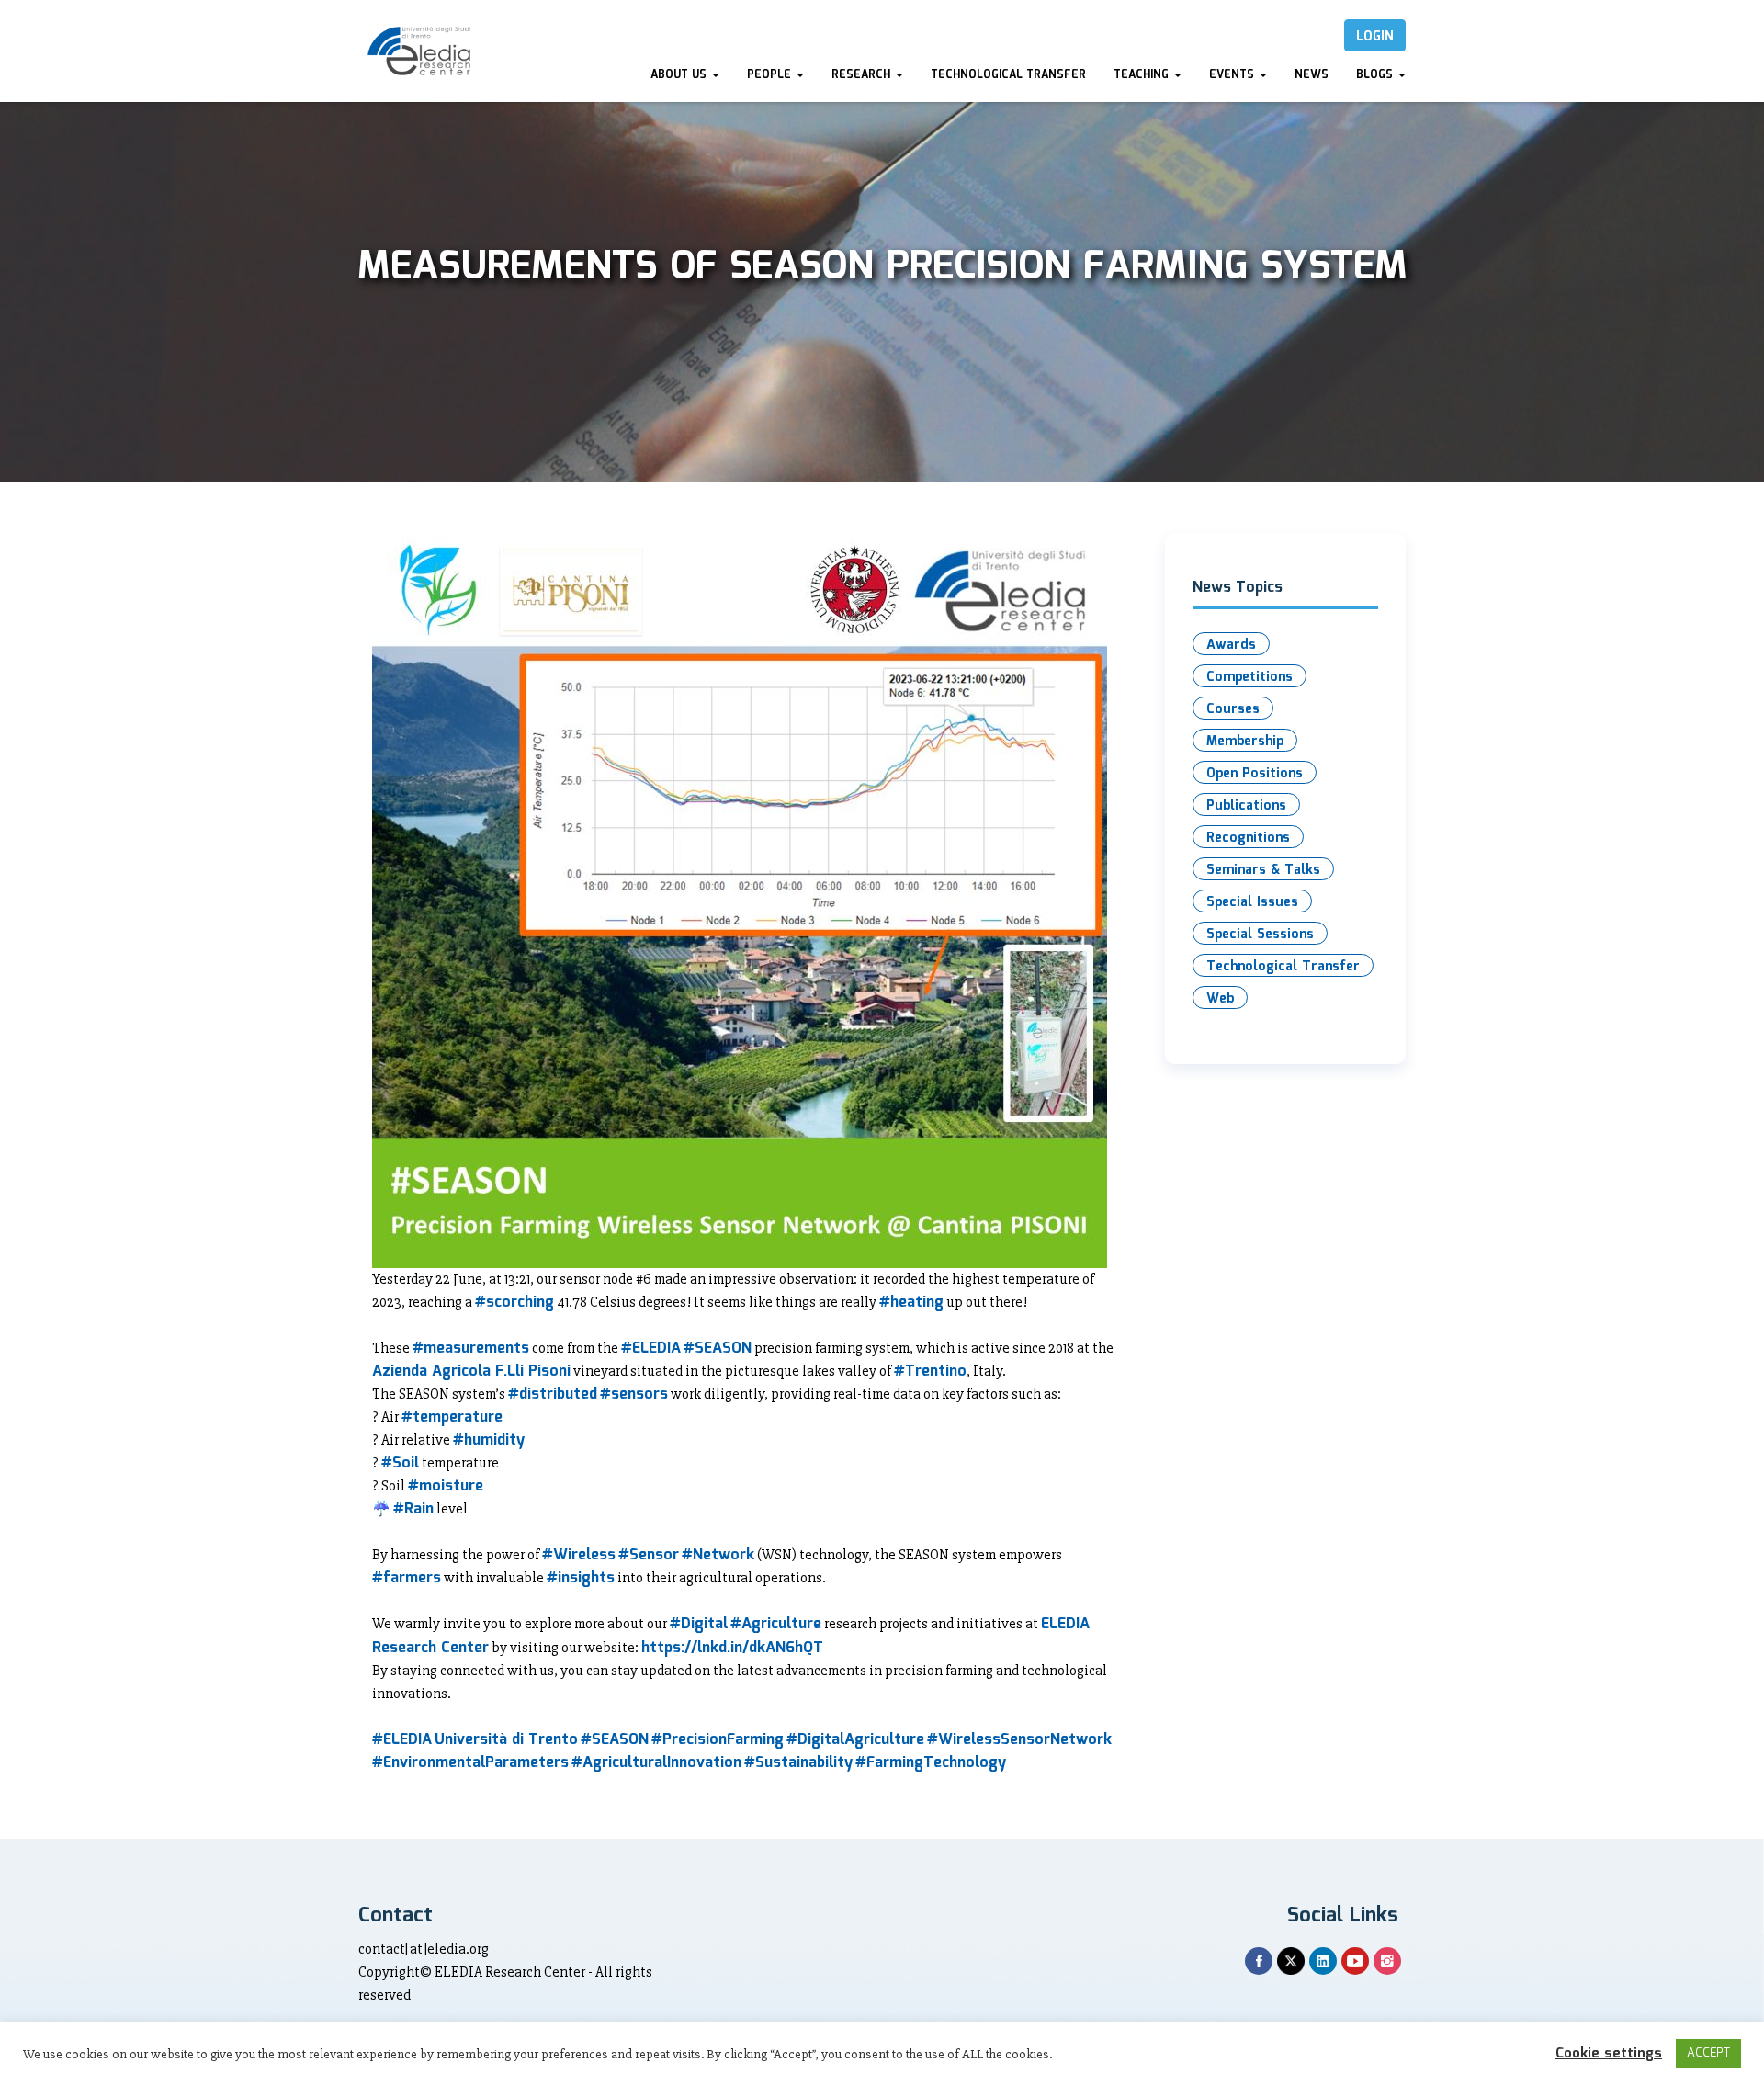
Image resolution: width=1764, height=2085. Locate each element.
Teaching (1143, 75)
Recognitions (1248, 838)
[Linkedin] (1323, 1961)
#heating (911, 1303)
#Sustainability (798, 1763)
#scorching (514, 1303)
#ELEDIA (651, 1348)
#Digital (699, 1624)
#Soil (400, 1463)
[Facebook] (1259, 1961)
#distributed (553, 1394)
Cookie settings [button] (1609, 2054)
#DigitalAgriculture (855, 1740)
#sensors (634, 1394)
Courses (1233, 709)
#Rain (413, 1509)
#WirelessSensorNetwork (1019, 1740)
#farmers (407, 1578)
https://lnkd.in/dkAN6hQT (732, 1648)
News (1312, 75)
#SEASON (718, 1348)
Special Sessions (1260, 935)
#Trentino (930, 1371)
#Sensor (649, 1555)
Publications (1246, 806)
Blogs (1376, 75)
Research (863, 75)
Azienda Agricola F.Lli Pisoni (471, 1371)
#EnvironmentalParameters (470, 1763)
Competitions (1249, 677)
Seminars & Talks (1263, 870)
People (771, 75)
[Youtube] (1355, 1961)
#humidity (489, 1440)
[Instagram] (1387, 1961)
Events (1233, 75)
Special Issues (1252, 902)
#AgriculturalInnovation (656, 1763)
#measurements (471, 1348)
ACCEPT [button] (1708, 2053)
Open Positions (1255, 774)
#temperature (452, 1417)
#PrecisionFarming (718, 1740)
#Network (718, 1555)
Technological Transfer (1008, 75)
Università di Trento (506, 1740)
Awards (1231, 645)
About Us (680, 75)
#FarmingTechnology (931, 1763)
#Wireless (579, 1555)
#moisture (446, 1486)
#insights (581, 1578)
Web (1220, 999)
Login (1375, 37)
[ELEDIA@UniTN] (419, 51)
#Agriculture (776, 1624)
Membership (1245, 742)
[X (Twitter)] (1291, 1961)
